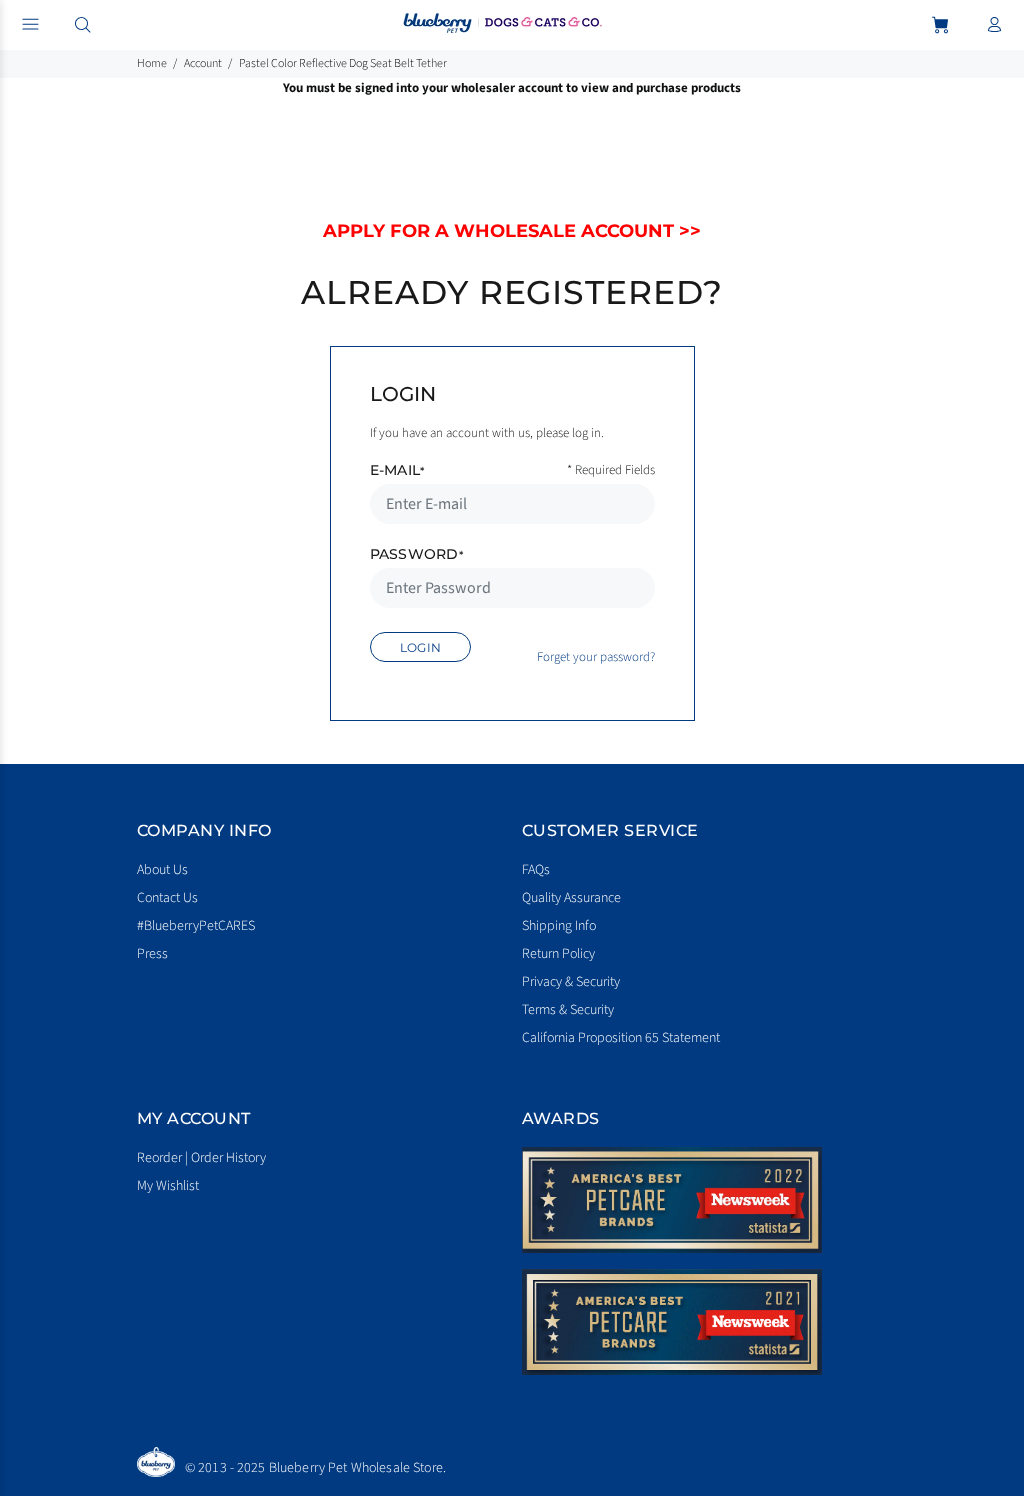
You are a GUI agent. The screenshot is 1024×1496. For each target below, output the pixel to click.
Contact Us (167, 898)
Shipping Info (559, 926)
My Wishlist (168, 1186)
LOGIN (421, 647)
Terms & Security (568, 1010)
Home (152, 63)
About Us (162, 870)
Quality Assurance (571, 898)
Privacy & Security (571, 982)
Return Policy (558, 954)
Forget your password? (596, 657)
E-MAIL (397, 470)
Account (203, 63)
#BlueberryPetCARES (196, 926)
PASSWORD (417, 554)
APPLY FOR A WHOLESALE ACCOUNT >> (512, 231)
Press (152, 954)
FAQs (536, 870)
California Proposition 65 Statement (621, 1038)
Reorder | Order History (201, 1158)
